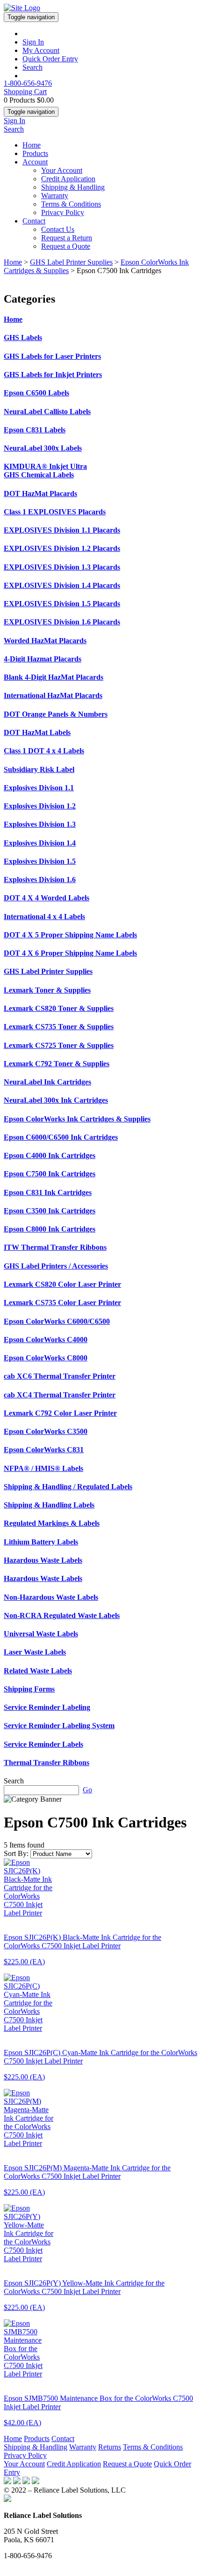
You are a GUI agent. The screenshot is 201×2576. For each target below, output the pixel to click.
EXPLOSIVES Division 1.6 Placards (62, 622)
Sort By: (16, 1853)
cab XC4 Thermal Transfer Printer (60, 1395)
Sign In (33, 42)
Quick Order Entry (50, 59)
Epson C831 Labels (35, 430)
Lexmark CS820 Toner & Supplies (59, 1008)
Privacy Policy (63, 212)
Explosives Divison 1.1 (39, 788)
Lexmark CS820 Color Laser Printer (62, 1284)
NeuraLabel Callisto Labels (47, 412)
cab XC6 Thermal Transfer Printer (60, 1376)
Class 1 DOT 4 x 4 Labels (44, 751)
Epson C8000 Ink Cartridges (50, 1229)
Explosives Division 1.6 (40, 880)
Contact (34, 221)
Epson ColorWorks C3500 (46, 1431)
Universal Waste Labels (41, 1634)
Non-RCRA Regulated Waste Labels (62, 1615)
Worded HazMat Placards (45, 641)
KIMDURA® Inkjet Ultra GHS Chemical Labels (45, 471)
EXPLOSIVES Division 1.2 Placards (62, 548)
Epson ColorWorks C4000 (46, 1340)
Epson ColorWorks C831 (44, 1450)
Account (35, 162)
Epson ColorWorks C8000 (46, 1358)
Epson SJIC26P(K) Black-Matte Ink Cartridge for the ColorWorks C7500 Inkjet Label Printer (83, 1941)
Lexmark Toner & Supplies (47, 990)
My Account (41, 50)
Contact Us (58, 229)
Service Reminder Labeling (47, 1707)
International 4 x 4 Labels (44, 917)
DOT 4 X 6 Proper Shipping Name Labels (70, 953)
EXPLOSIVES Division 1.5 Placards (62, 604)
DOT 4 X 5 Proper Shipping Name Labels (70, 935)
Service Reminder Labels (43, 1744)
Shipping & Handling (73, 187)
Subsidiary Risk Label (39, 769)
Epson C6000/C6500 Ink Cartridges (61, 1137)
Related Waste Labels (38, 1671)
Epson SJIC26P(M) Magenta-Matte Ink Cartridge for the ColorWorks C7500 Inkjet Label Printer (87, 2172)
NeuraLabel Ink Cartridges (47, 1082)
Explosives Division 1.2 (40, 806)
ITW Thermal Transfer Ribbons (55, 1247)
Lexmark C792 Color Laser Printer (60, 1413)
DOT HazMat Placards (40, 494)
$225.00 (24, 1962)
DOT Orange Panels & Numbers (56, 714)
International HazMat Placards (53, 695)
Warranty (55, 196)
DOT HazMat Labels (37, 732)
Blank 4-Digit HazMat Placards (54, 677)
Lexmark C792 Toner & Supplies (57, 1064)
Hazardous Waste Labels (43, 1560)
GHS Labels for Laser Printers (52, 356)
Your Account (62, 170)
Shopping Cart (25, 92)
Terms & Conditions (71, 204)
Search (32, 67)
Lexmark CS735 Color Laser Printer (62, 1303)
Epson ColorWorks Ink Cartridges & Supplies (77, 1119)
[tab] (100, 319)
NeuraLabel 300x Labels (43, 448)
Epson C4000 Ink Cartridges (50, 1155)
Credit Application (68, 179)
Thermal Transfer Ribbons (47, 1763)
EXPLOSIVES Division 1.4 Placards (62, 585)
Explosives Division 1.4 (40, 843)
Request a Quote (66, 246)
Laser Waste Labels (35, 1652)
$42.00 (22, 2423)
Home (32, 145)
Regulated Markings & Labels (52, 1523)
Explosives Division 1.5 (40, 861)
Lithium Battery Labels (41, 1542)
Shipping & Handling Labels (49, 1505)
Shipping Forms (29, 1689)
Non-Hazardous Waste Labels (51, 1597)
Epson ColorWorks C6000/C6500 (57, 1321)
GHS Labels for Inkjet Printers (53, 375)
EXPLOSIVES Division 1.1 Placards (62, 530)
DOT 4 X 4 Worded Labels (47, 898)
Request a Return (67, 238)
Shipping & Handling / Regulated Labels (68, 1487)
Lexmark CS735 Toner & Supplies (59, 1027)
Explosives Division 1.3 (40, 824)
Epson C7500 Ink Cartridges (50, 1174)
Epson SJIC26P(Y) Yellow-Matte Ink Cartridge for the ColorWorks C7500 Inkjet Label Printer (84, 2287)
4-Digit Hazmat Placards (43, 659)
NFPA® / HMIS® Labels (43, 1468)
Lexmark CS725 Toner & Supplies (59, 1045)
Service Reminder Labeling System (59, 1726)
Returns (110, 2447)
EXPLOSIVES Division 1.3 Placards (62, 567)
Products (35, 153)
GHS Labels (23, 338)
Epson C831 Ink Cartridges (48, 1192)
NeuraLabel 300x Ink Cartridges (56, 1100)
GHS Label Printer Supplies (71, 262)
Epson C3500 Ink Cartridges (50, 1211)
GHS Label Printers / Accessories (56, 1266)
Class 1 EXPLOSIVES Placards (55, 512)
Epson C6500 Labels (36, 393)
